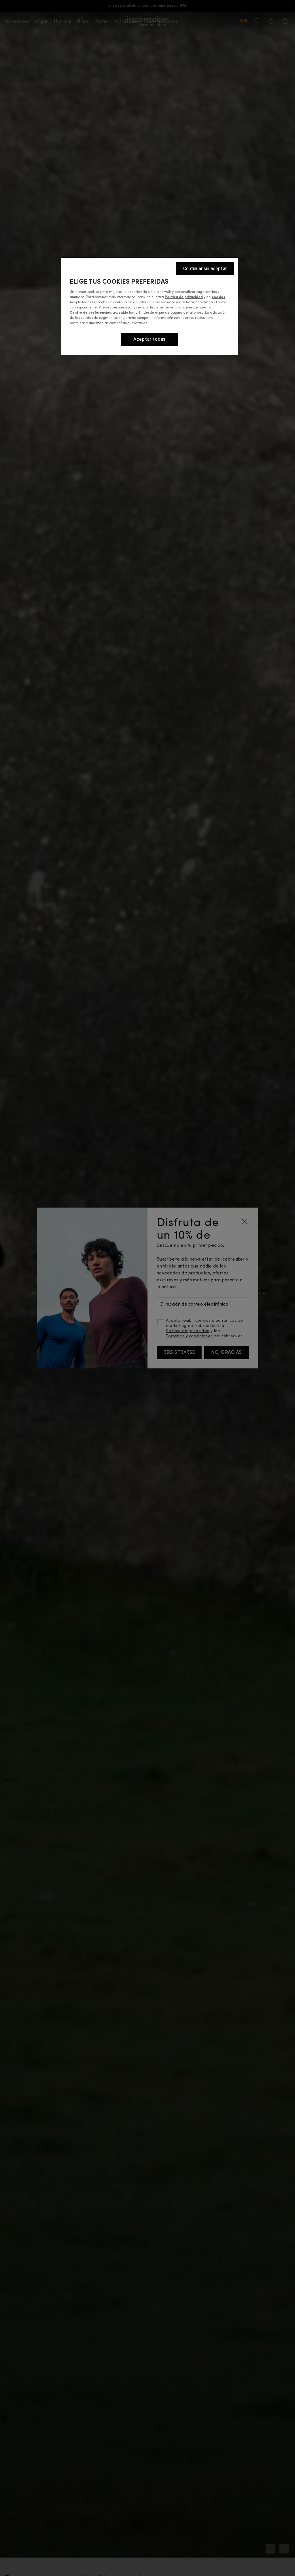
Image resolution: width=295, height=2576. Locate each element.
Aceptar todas (150, 339)
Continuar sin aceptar (205, 269)
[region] (150, 306)
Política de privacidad (184, 297)
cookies (218, 297)
